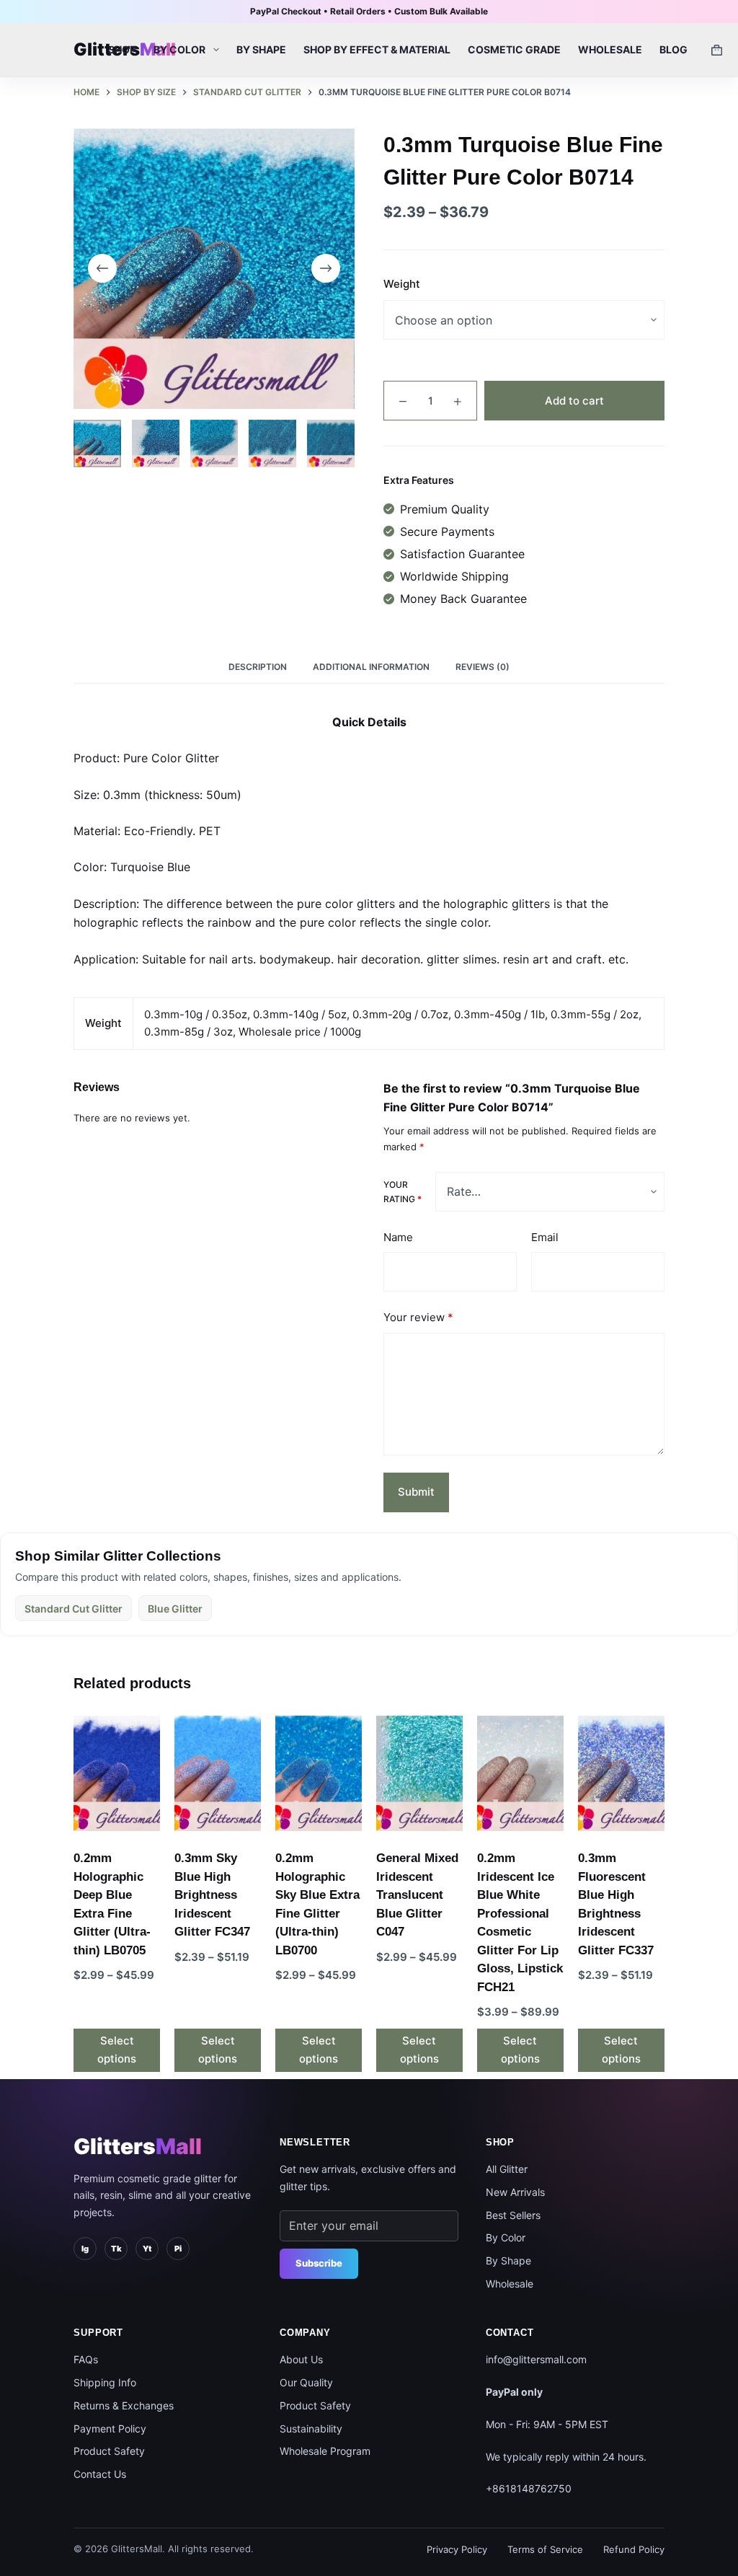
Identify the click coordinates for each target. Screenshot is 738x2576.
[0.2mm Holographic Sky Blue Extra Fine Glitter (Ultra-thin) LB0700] (319, 1773)
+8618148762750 (529, 2488)
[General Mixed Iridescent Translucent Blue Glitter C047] (419, 1773)
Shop (122, 49)
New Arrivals (515, 2192)
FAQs (86, 2359)
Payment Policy (110, 2429)
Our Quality (306, 2382)
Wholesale (610, 49)
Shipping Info (105, 2382)
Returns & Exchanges (124, 2405)
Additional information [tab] (371, 667)
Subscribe (319, 2263)
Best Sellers (513, 2215)
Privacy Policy (457, 2549)
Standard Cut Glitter (74, 1609)
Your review (418, 1317)
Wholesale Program (325, 2451)
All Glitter (507, 2169)
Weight (402, 284)
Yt (147, 2249)
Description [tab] (258, 667)
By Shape (261, 49)
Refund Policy (634, 2549)
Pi (178, 2249)
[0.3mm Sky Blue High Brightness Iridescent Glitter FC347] (218, 1773)
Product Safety (109, 2451)
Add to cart (574, 401)
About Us (301, 2359)
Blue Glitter (175, 1609)
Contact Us (100, 2474)
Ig (85, 2249)
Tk (116, 2249)
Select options (117, 2050)
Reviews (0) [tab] (483, 667)
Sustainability (311, 2429)
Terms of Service (545, 2549)
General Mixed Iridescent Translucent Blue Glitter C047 (417, 1895)
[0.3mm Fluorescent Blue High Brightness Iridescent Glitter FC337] (621, 1773)
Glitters (138, 2146)
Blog (673, 49)
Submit (416, 1492)
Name (398, 1237)
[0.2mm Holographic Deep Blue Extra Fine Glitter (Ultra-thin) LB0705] (117, 1773)
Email (545, 1237)
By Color (179, 49)
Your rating (403, 1192)
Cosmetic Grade (514, 49)
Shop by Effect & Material (377, 49)
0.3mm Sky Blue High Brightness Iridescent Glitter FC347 (212, 1895)
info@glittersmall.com (536, 2359)
